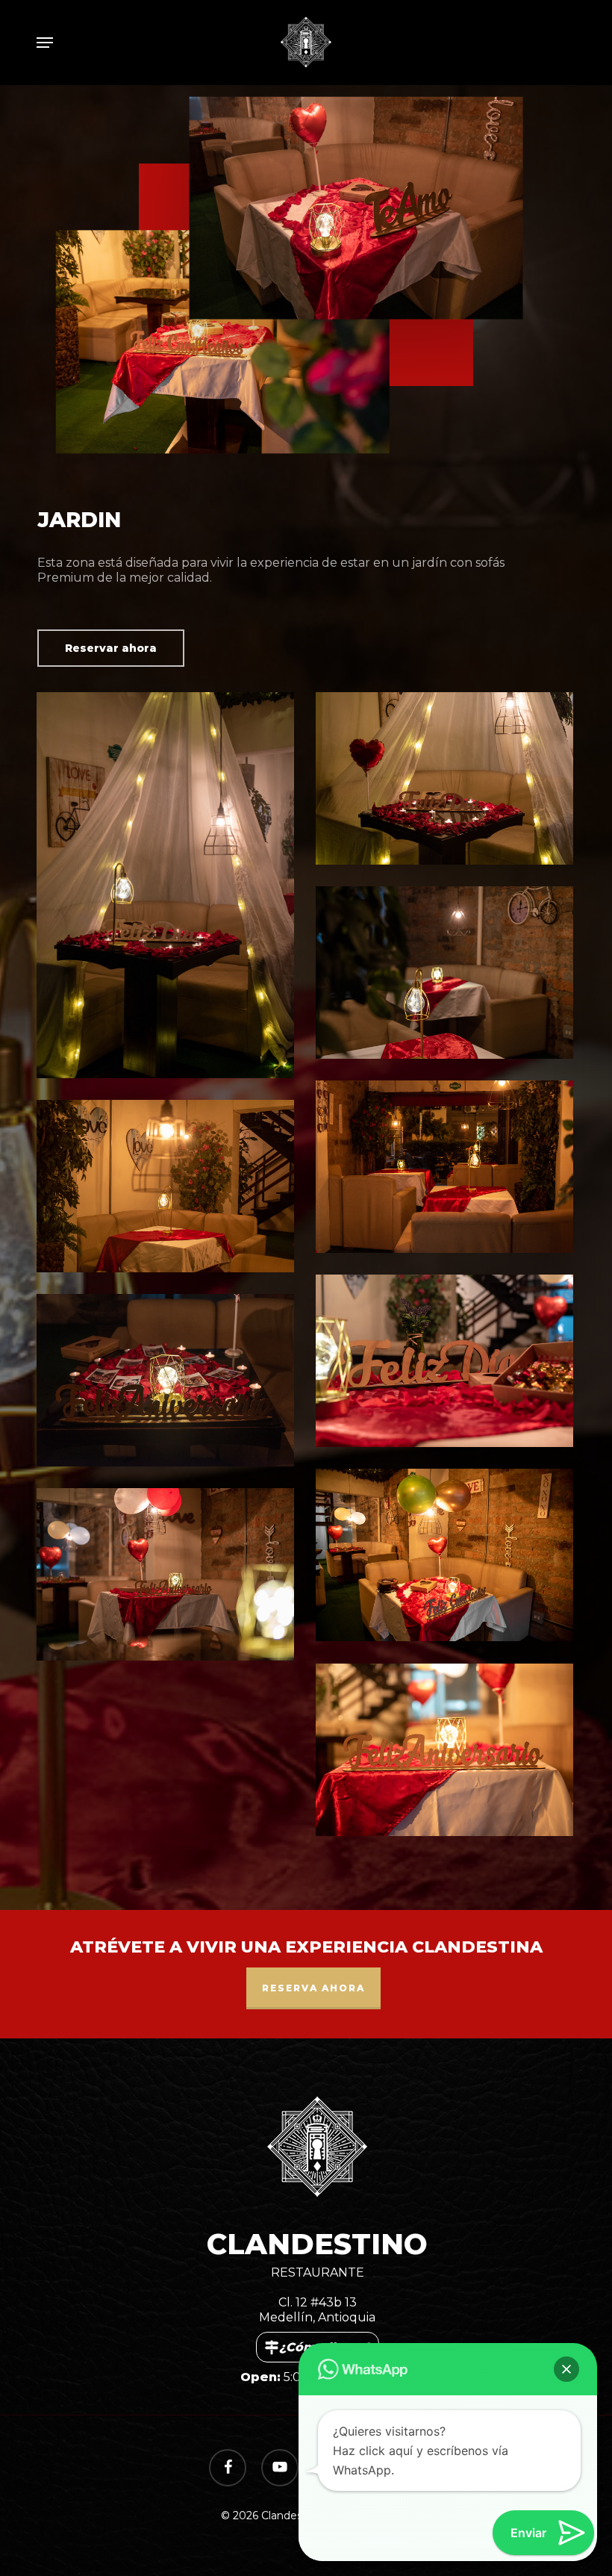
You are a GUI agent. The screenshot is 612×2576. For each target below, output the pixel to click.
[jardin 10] (448, 1170)
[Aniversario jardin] (448, 1753)
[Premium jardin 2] (448, 782)
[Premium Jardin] (169, 889)
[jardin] (448, 976)
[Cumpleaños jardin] (448, 1558)
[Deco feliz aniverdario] (169, 1384)
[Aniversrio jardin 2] (169, 1578)
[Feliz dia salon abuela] (448, 1364)
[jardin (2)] (169, 1189)
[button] (45, 43)
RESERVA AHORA (313, 1988)
